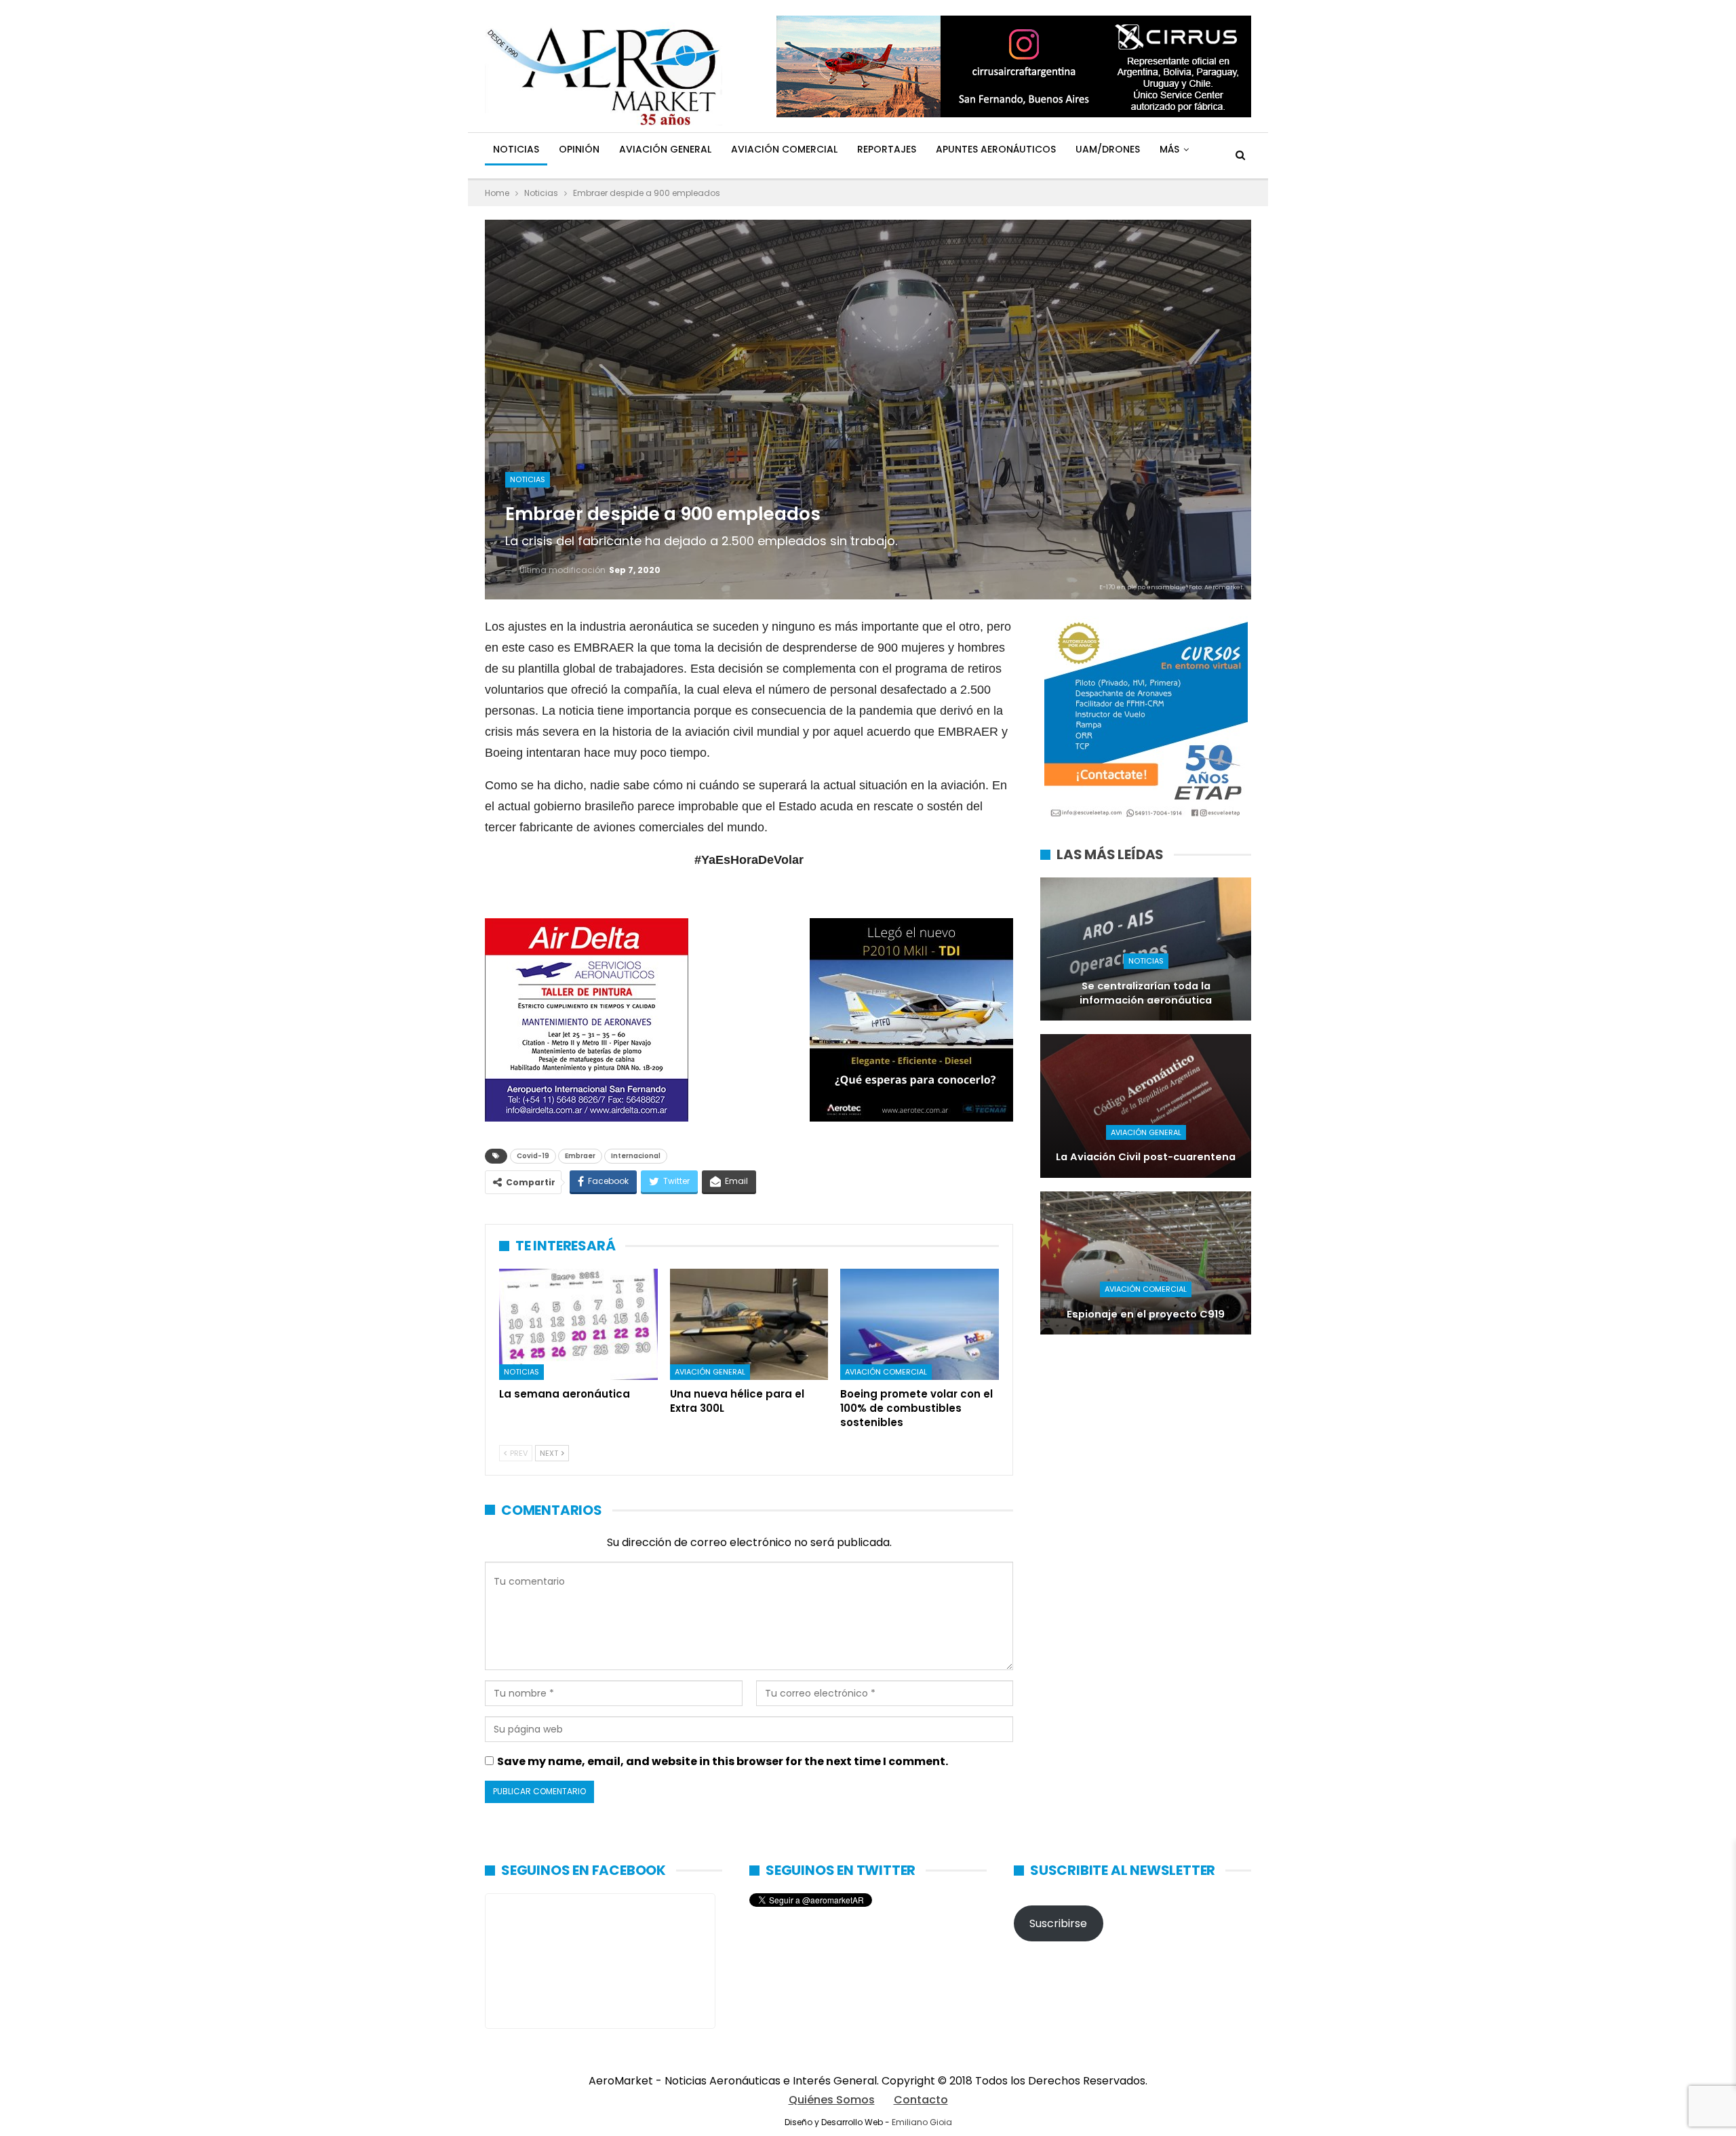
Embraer (580, 1156)
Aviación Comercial (784, 149)
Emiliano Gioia (922, 2122)
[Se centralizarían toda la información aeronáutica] (1146, 949)
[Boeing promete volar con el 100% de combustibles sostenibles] (920, 1324)
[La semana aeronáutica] (578, 1324)
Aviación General (665, 149)
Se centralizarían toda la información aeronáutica (1146, 993)
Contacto (921, 2100)
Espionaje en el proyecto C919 (1146, 1314)
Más (1169, 149)
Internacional (636, 1156)
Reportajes (887, 149)
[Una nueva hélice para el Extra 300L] (749, 1324)
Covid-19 (533, 1156)
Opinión (579, 149)
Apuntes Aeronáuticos (996, 149)
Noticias (516, 149)
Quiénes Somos (832, 2100)
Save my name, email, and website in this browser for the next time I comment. (723, 1761)
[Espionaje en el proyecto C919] (1146, 1263)
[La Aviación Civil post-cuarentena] (1146, 1106)
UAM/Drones (1108, 149)
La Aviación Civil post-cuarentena (1146, 1157)
